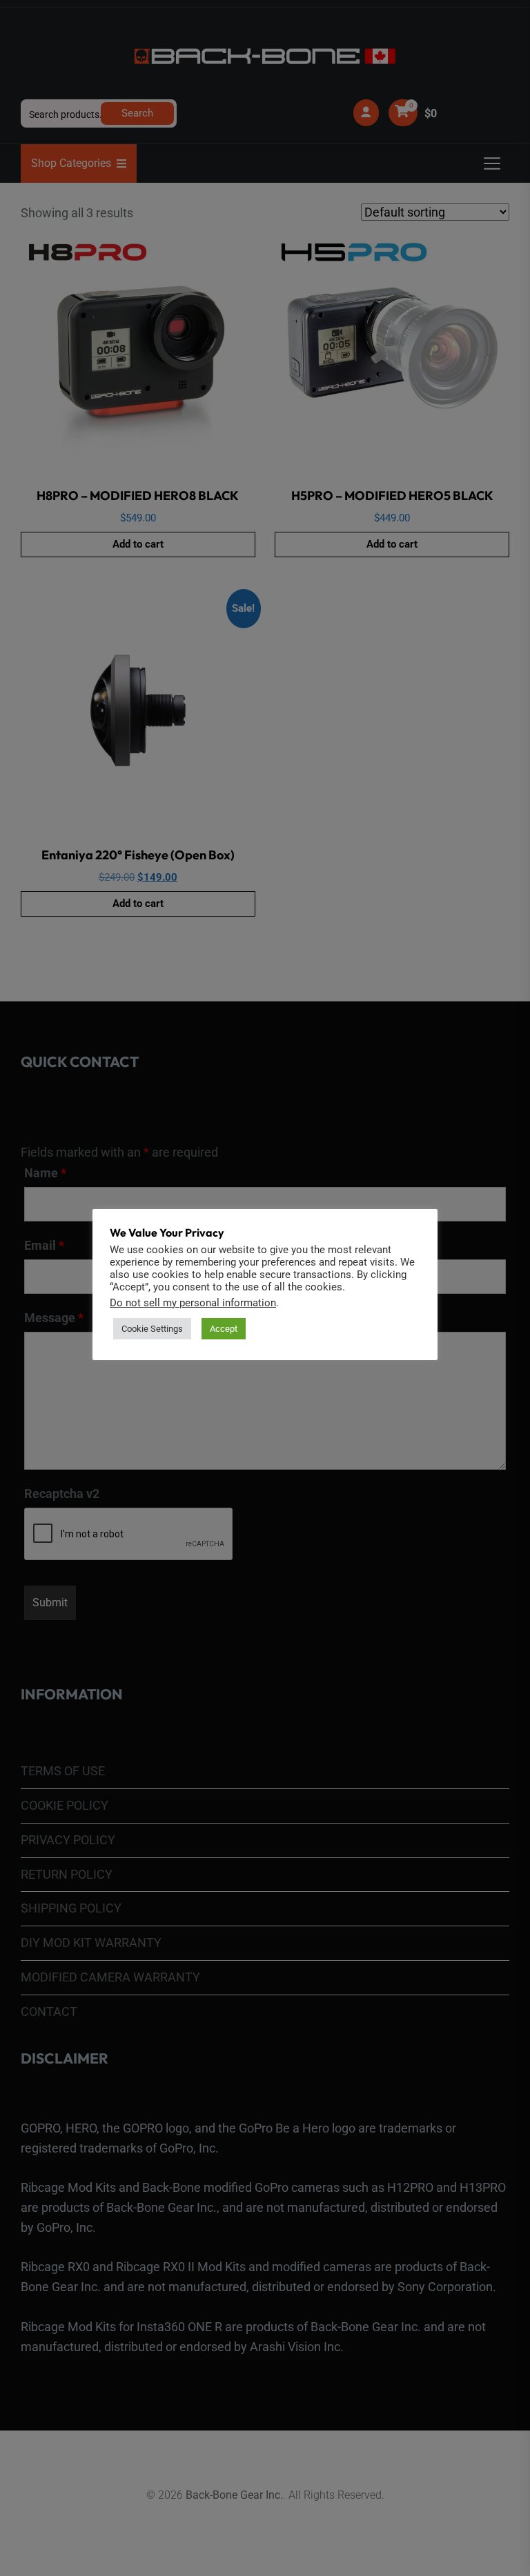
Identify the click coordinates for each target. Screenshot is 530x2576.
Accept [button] (224, 1329)
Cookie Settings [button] (152, 1329)
